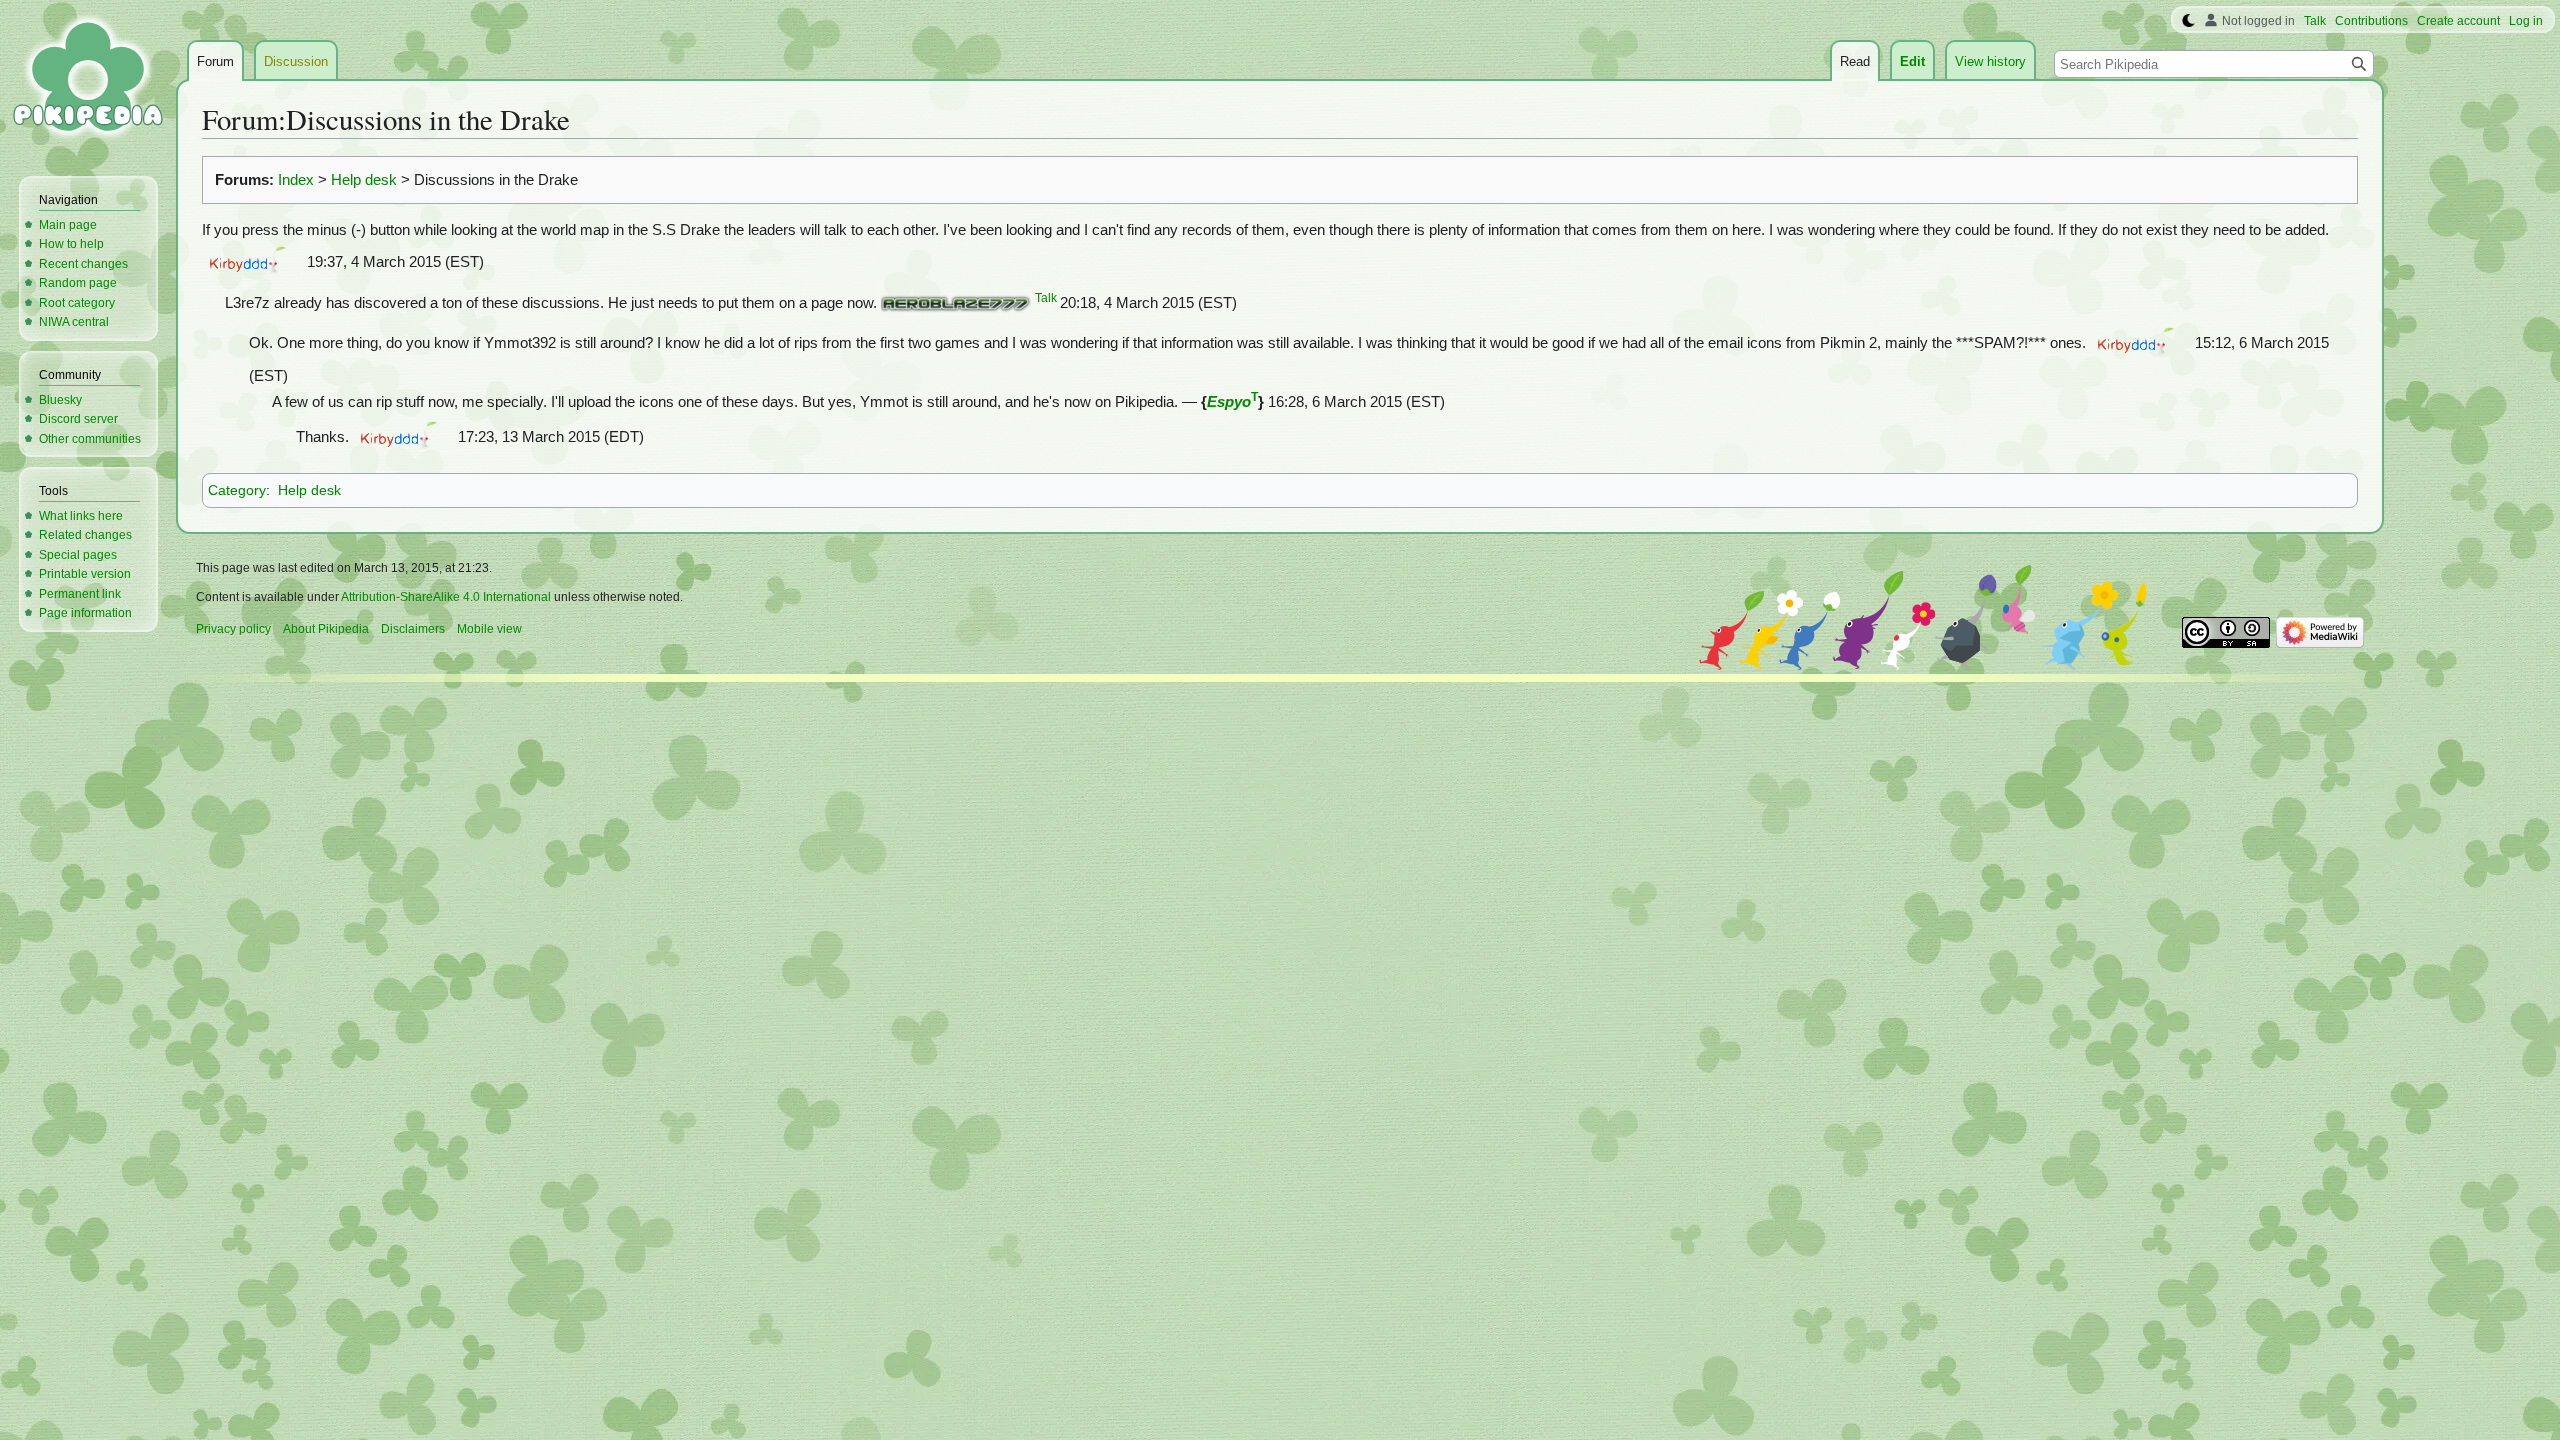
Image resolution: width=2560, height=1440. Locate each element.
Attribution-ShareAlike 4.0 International (446, 597)
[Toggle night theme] (2188, 21)
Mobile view (489, 629)
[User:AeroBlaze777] (956, 303)
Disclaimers (413, 629)
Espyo (1229, 402)
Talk (1046, 298)
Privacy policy (233, 629)
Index (296, 180)
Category (237, 490)
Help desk (364, 180)
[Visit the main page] (88, 80)
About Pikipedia (326, 629)
